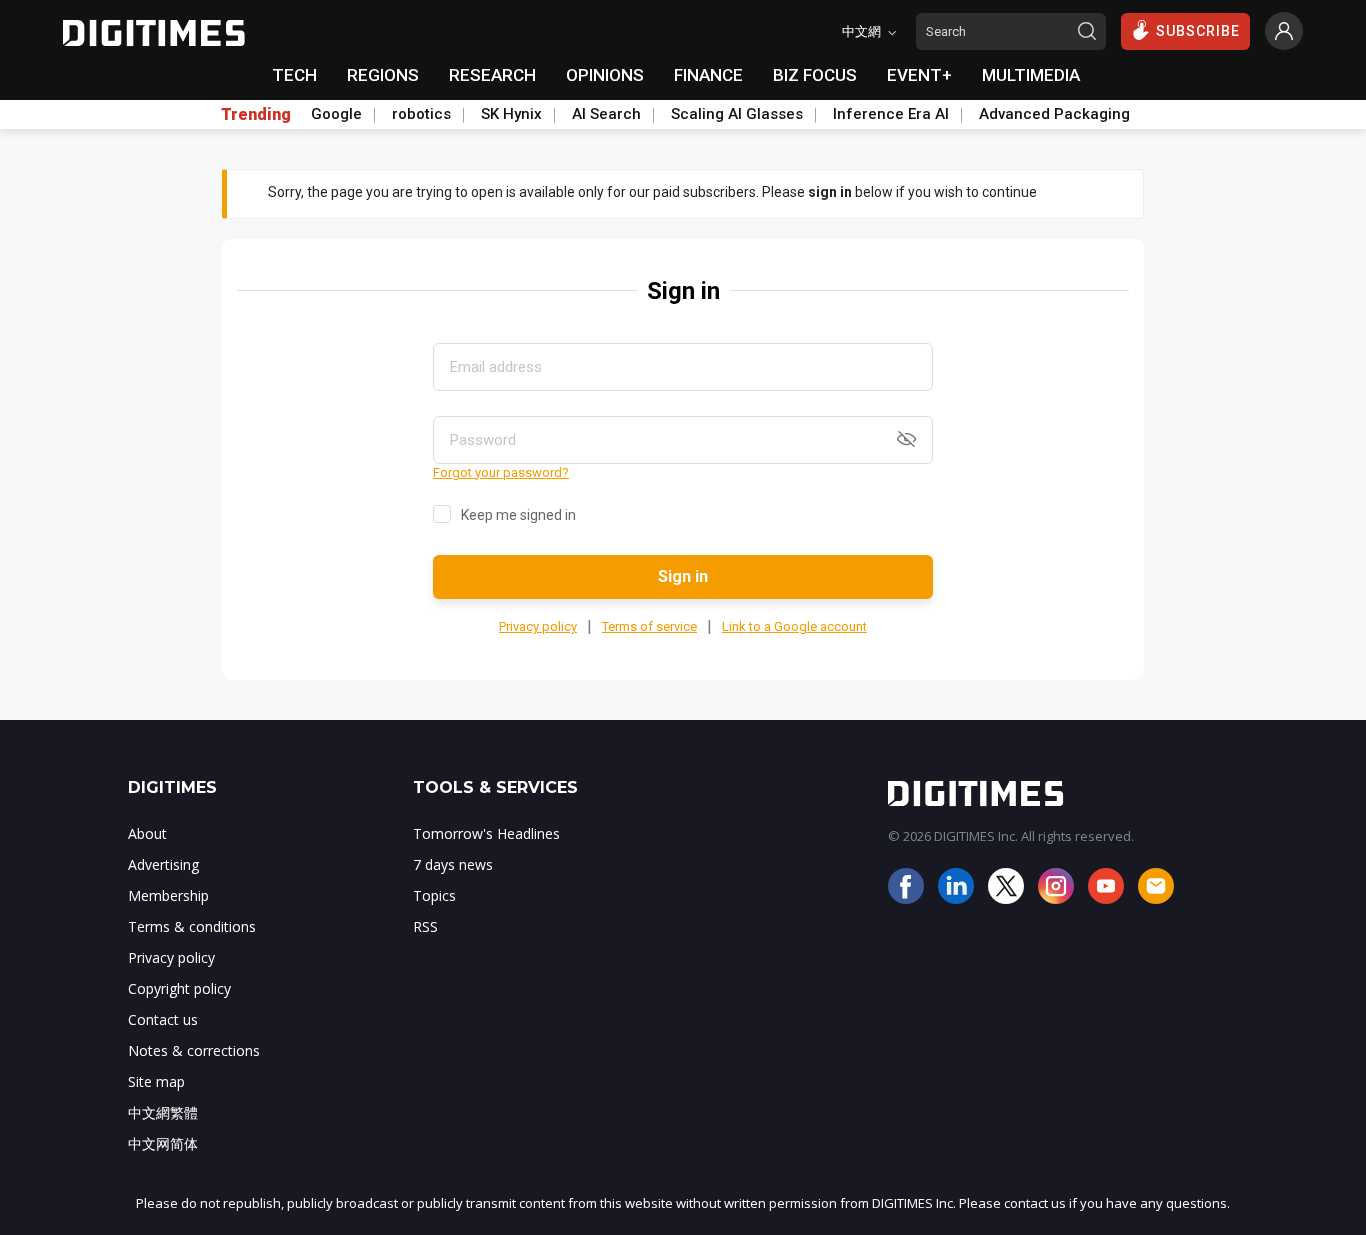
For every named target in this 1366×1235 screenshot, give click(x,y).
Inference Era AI (891, 114)
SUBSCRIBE (1198, 31)
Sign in (683, 576)
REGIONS (383, 75)
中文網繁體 (163, 1112)
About (147, 833)
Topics (434, 895)
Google (336, 114)
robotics (421, 114)
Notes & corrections (194, 1050)
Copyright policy (179, 988)
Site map (156, 1081)
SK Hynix (511, 114)
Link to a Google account (794, 626)
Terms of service (649, 626)
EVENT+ (919, 75)
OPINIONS (605, 75)
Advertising (163, 864)
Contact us (163, 1019)
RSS (425, 926)
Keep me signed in (518, 515)
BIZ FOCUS (815, 75)
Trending (256, 115)
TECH (294, 75)
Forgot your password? (501, 472)
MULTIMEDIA (1031, 75)
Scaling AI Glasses (737, 114)
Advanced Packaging (1054, 114)
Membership (168, 895)
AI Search (606, 114)
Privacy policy (538, 626)
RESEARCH (492, 75)
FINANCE (708, 75)
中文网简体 (163, 1143)
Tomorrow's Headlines (486, 833)
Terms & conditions (192, 926)
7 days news (453, 864)
